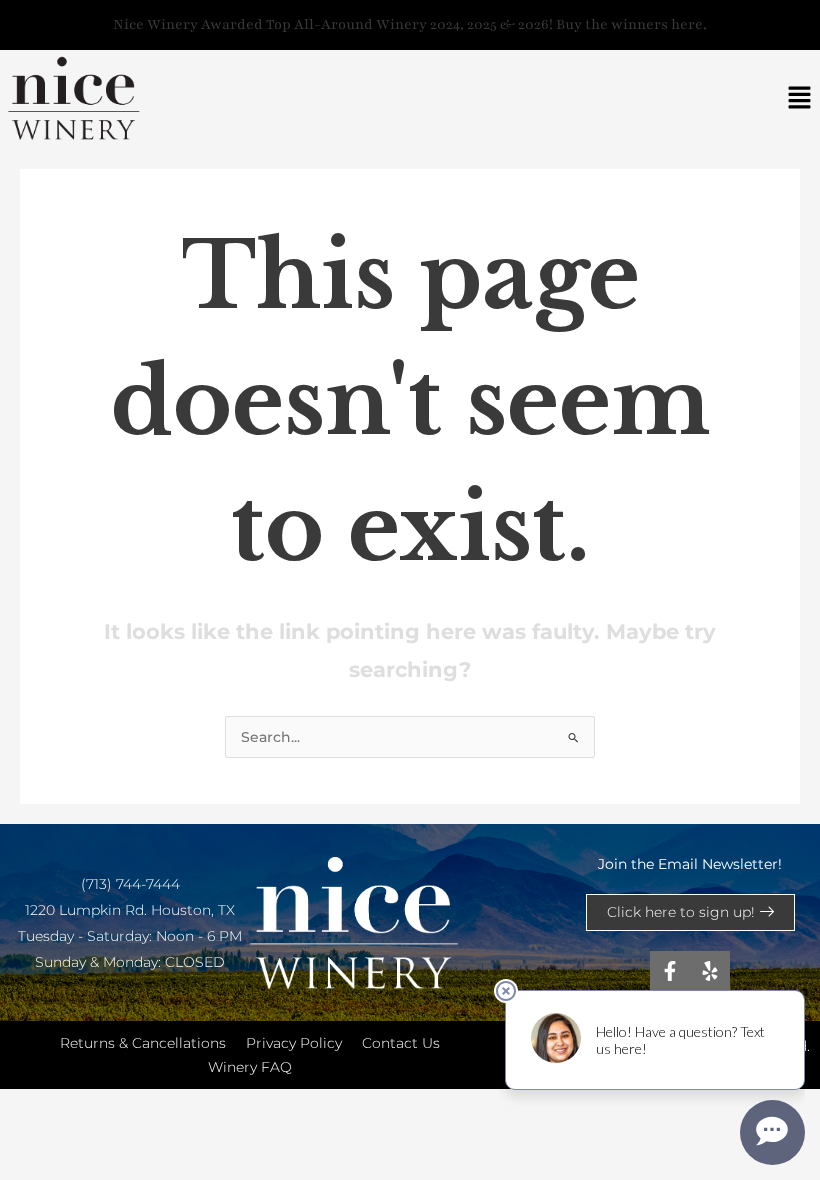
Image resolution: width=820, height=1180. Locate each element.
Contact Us (401, 1043)
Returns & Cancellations (143, 1043)
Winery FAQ (250, 1067)
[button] (800, 99)
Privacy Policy (294, 1043)
